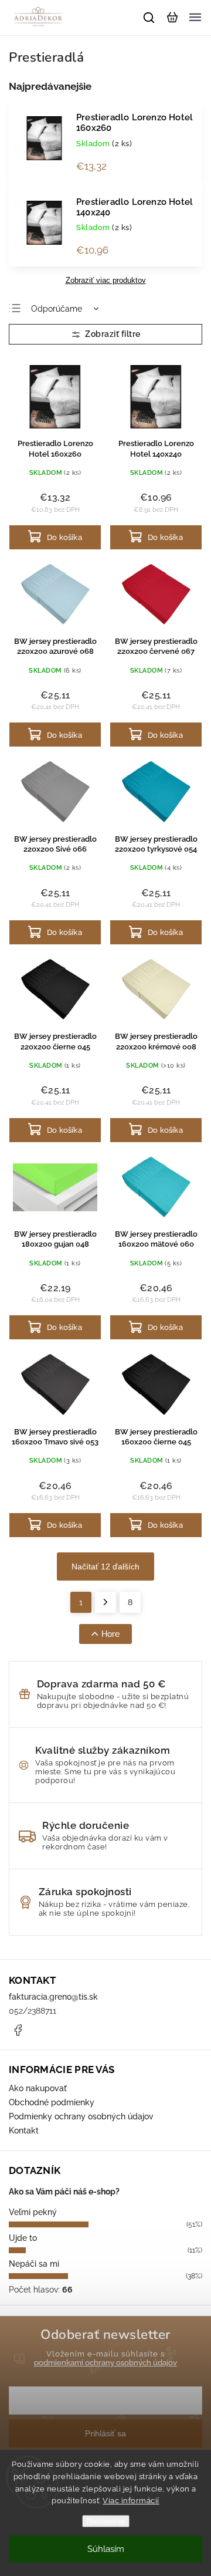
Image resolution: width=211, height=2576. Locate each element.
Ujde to (23, 2238)
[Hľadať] (149, 18)
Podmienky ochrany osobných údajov (81, 2116)
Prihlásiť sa (105, 2433)
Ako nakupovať (38, 2088)
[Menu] (195, 18)
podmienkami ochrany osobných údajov (105, 2363)
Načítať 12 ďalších (105, 1566)
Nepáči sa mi (34, 2264)
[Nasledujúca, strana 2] (105, 1602)
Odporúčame (57, 309)
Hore (110, 1634)
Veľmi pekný (33, 2212)
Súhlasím (106, 2549)
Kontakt (24, 2131)
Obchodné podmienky (52, 2102)
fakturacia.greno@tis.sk (53, 1997)
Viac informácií (131, 2501)
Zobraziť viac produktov (106, 281)
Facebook (18, 2030)
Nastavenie (106, 2521)
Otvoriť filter (105, 334)
